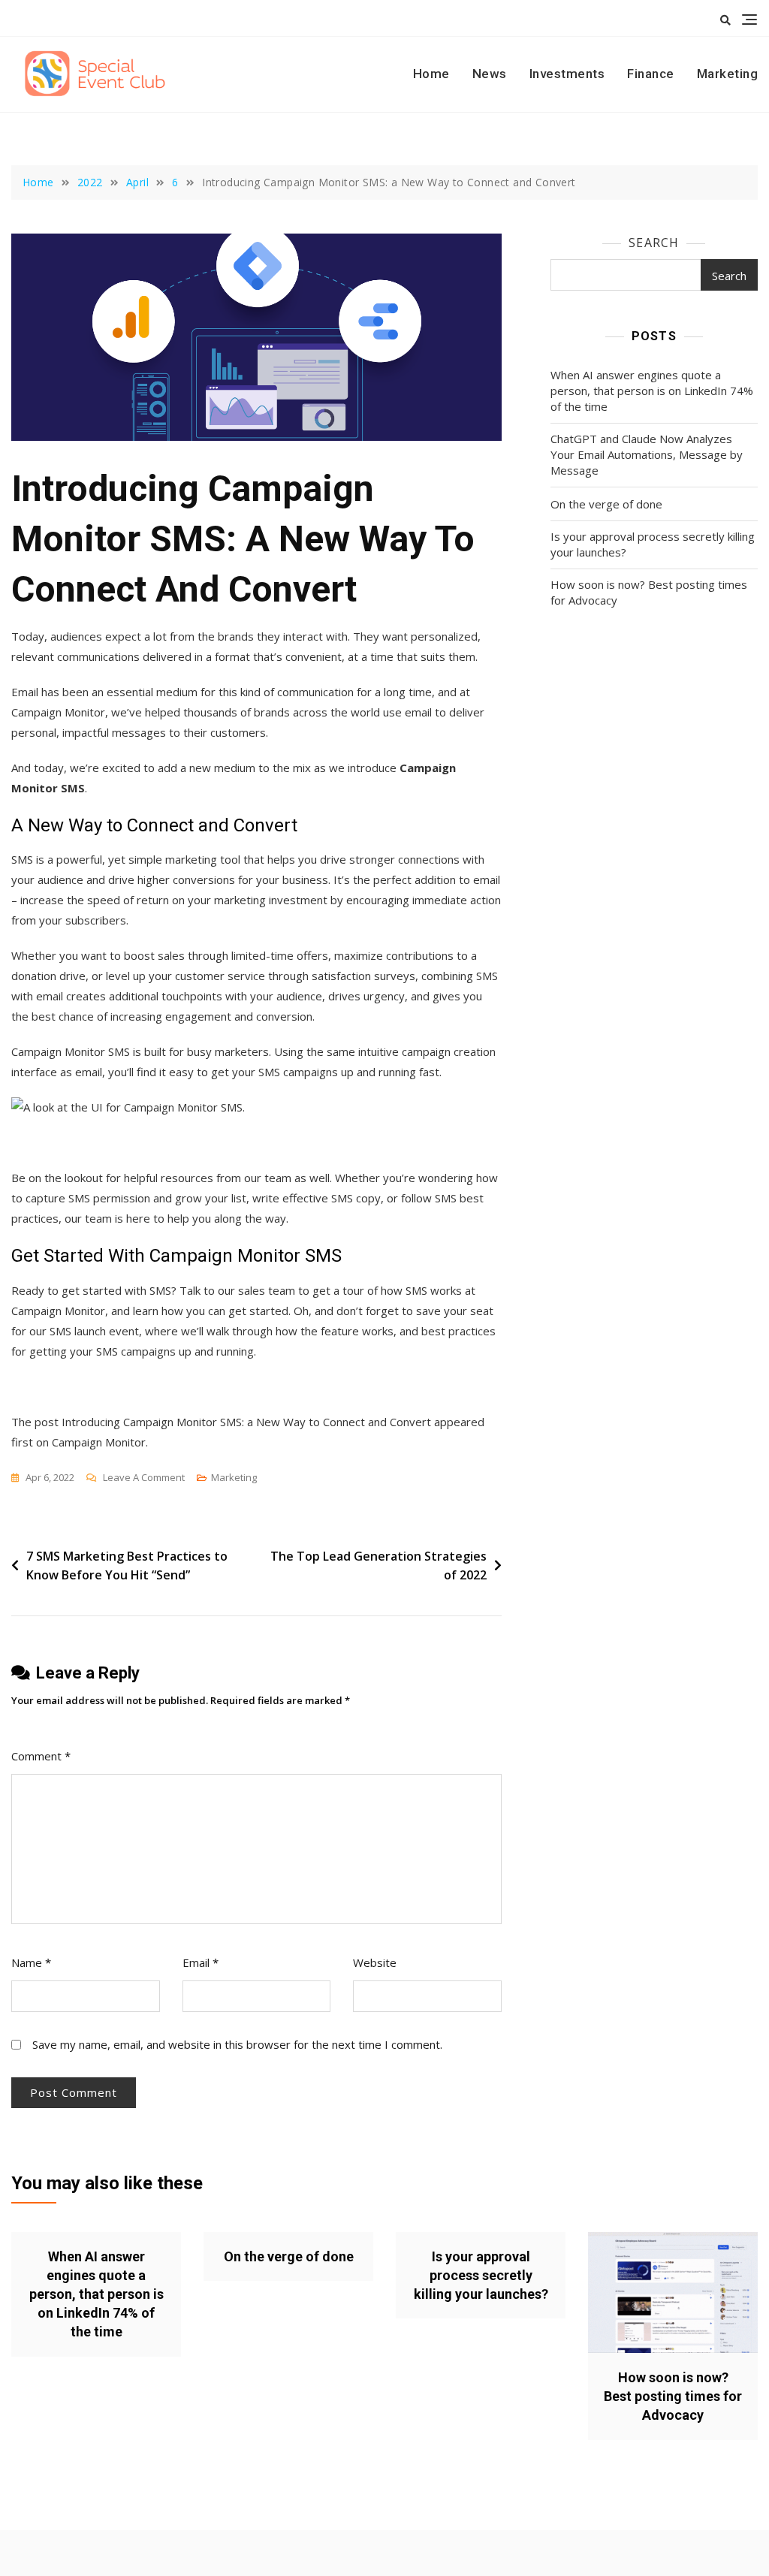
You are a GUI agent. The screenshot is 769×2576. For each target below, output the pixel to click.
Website (375, 1962)
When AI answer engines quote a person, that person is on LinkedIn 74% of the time (652, 391)
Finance (651, 74)
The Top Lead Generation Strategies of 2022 (378, 1566)
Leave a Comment (144, 1478)
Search (654, 243)
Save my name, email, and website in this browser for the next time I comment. (237, 2044)
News (490, 74)
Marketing (728, 74)
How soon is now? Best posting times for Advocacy (649, 592)
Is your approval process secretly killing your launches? (653, 544)
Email (201, 1962)
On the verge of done (606, 504)
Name (31, 1962)
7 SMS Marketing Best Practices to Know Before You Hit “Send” (127, 1566)
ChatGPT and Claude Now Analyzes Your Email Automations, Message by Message (647, 454)
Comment (41, 1756)
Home (431, 74)
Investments (567, 74)
